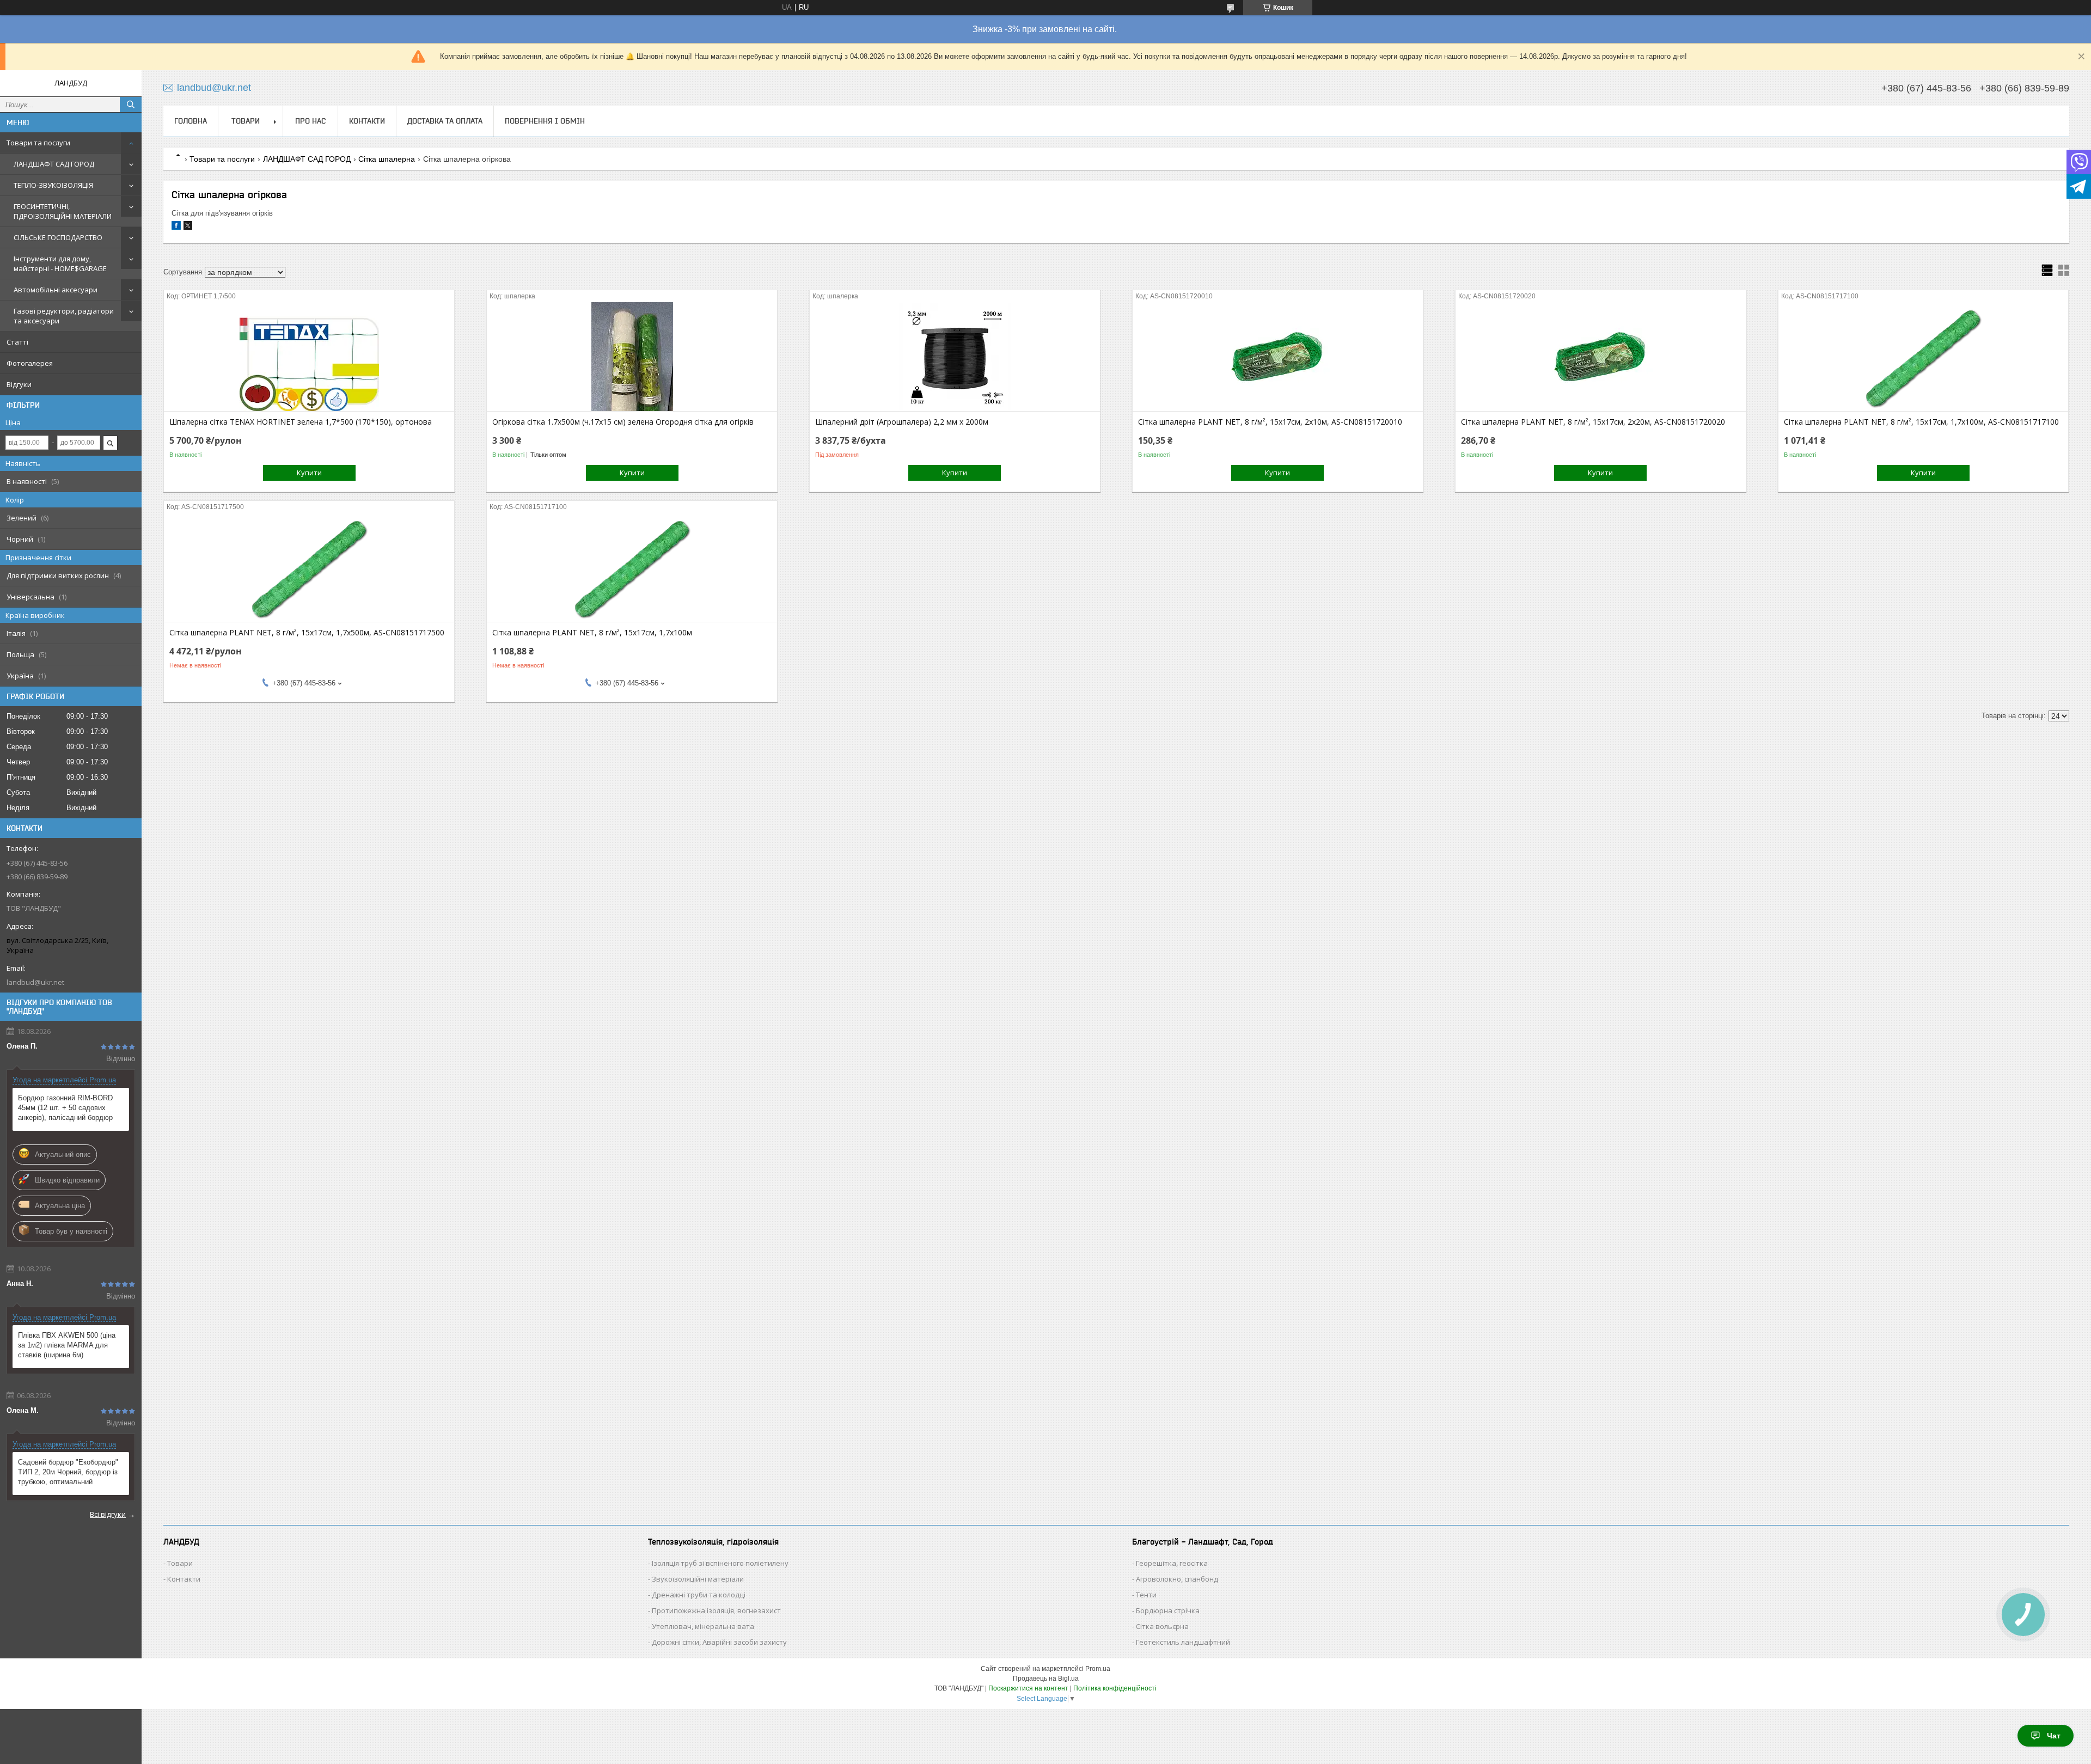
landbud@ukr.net (35, 982)
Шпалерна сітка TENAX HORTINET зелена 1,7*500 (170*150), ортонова (301, 422)
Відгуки (19, 384)
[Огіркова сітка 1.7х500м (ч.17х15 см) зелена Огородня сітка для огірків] (632, 357)
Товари (180, 1563)
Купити (309, 473)
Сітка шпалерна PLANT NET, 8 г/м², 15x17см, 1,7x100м (592, 633)
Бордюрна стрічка (1168, 1610)
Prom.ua (1098, 1669)
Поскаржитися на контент (1028, 1688)
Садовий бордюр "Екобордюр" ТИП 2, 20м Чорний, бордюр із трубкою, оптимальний (68, 1472)
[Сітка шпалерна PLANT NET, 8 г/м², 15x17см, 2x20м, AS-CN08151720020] (1601, 357)
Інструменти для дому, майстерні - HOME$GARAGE (60, 264)
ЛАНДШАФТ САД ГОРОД (54, 164)
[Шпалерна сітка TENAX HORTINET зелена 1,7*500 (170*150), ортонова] (309, 357)
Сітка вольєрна (1162, 1626)
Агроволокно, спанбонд (1177, 1579)
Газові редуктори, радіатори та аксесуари (64, 316)
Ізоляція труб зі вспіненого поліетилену (720, 1563)
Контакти (184, 1579)
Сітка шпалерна (387, 159)
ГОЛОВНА (191, 121)
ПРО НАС (310, 121)
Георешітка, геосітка (1172, 1563)
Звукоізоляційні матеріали (698, 1579)
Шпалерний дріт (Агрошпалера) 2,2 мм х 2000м (902, 422)
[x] (188, 227)
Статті (17, 342)
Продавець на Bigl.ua (1046, 1679)
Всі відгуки (108, 1514)
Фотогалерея (30, 363)
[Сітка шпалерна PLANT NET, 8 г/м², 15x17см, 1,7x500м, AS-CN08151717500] (309, 567)
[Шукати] (131, 105)
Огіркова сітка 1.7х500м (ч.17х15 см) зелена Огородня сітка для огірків (623, 422)
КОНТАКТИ (367, 121)
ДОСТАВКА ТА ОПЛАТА (445, 121)
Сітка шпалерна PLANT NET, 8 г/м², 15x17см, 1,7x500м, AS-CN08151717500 (307, 633)
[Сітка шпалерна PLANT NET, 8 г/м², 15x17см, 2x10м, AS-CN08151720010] (1278, 357)
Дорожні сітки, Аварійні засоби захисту (719, 1642)
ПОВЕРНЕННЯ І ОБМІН (545, 121)
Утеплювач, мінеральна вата (703, 1626)
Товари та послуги (38, 143)
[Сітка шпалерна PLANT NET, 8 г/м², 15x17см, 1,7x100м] (632, 567)
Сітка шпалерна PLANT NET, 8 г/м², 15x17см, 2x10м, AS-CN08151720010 (1270, 422)
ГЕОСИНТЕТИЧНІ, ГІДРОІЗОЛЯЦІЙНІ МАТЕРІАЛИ (63, 211)
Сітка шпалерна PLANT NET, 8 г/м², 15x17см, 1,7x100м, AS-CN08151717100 (1921, 422)
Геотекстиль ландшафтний (1183, 1642)
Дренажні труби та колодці (699, 1595)
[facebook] (176, 227)
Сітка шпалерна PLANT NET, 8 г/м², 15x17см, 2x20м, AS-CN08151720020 (1593, 422)
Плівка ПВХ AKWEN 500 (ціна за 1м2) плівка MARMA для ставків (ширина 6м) (67, 1345)
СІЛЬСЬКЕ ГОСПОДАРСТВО (58, 237)
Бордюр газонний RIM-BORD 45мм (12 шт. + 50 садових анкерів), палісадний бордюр (65, 1108)
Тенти (1146, 1595)
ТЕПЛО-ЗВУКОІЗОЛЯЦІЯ (53, 185)
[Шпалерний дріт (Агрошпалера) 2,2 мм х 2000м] (955, 357)
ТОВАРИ (246, 121)
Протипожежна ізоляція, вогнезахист (716, 1610)
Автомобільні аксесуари (56, 290)
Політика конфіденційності (1115, 1688)
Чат (2054, 1736)
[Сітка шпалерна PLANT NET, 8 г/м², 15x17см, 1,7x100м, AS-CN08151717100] (1924, 357)
